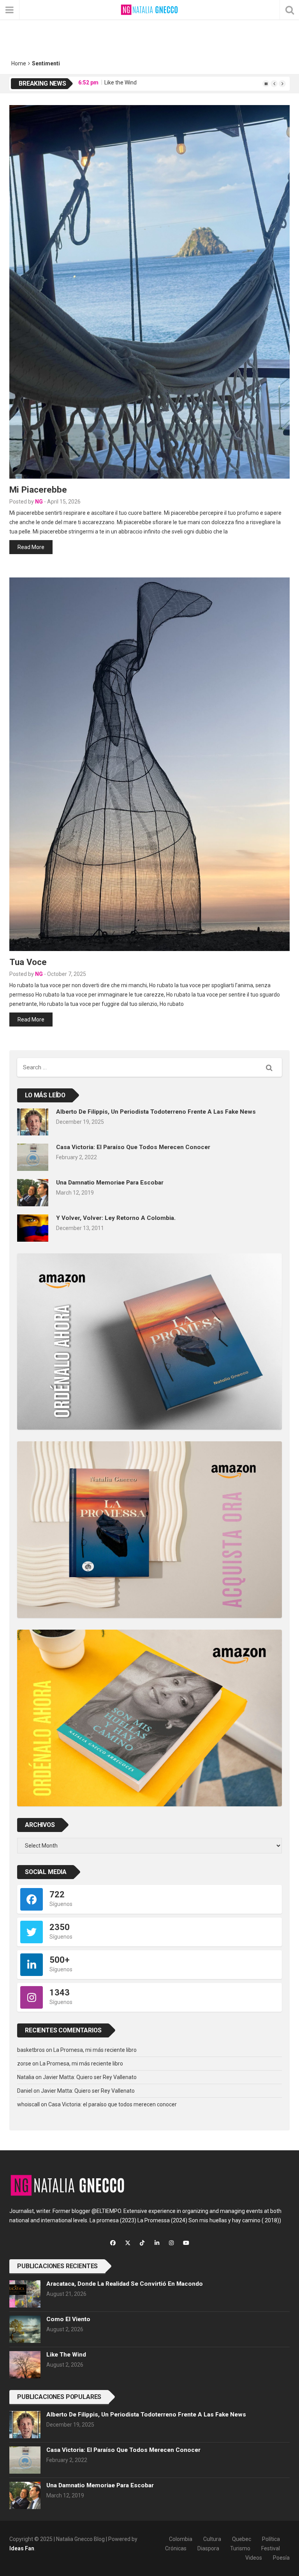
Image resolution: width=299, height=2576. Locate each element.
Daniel (25, 2091)
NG (39, 502)
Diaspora (208, 2548)
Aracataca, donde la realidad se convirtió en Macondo (125, 2284)
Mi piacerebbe (38, 490)
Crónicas (176, 2548)
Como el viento (68, 2319)
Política (271, 2539)
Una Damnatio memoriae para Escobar (110, 1183)
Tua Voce (28, 962)
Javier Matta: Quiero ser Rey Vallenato (90, 2077)
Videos (254, 2558)
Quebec (242, 2539)
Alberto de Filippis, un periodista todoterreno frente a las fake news (156, 1112)
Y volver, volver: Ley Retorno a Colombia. (116, 1218)
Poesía (281, 2558)
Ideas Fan (22, 2548)
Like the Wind (66, 2355)
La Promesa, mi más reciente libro (95, 2050)
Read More (31, 547)
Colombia (181, 2539)
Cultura (212, 2539)
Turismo (240, 2548)
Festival (271, 2548)
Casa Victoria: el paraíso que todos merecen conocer (133, 1147)
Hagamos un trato (130, 83)
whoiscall (28, 2104)
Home (19, 63)
